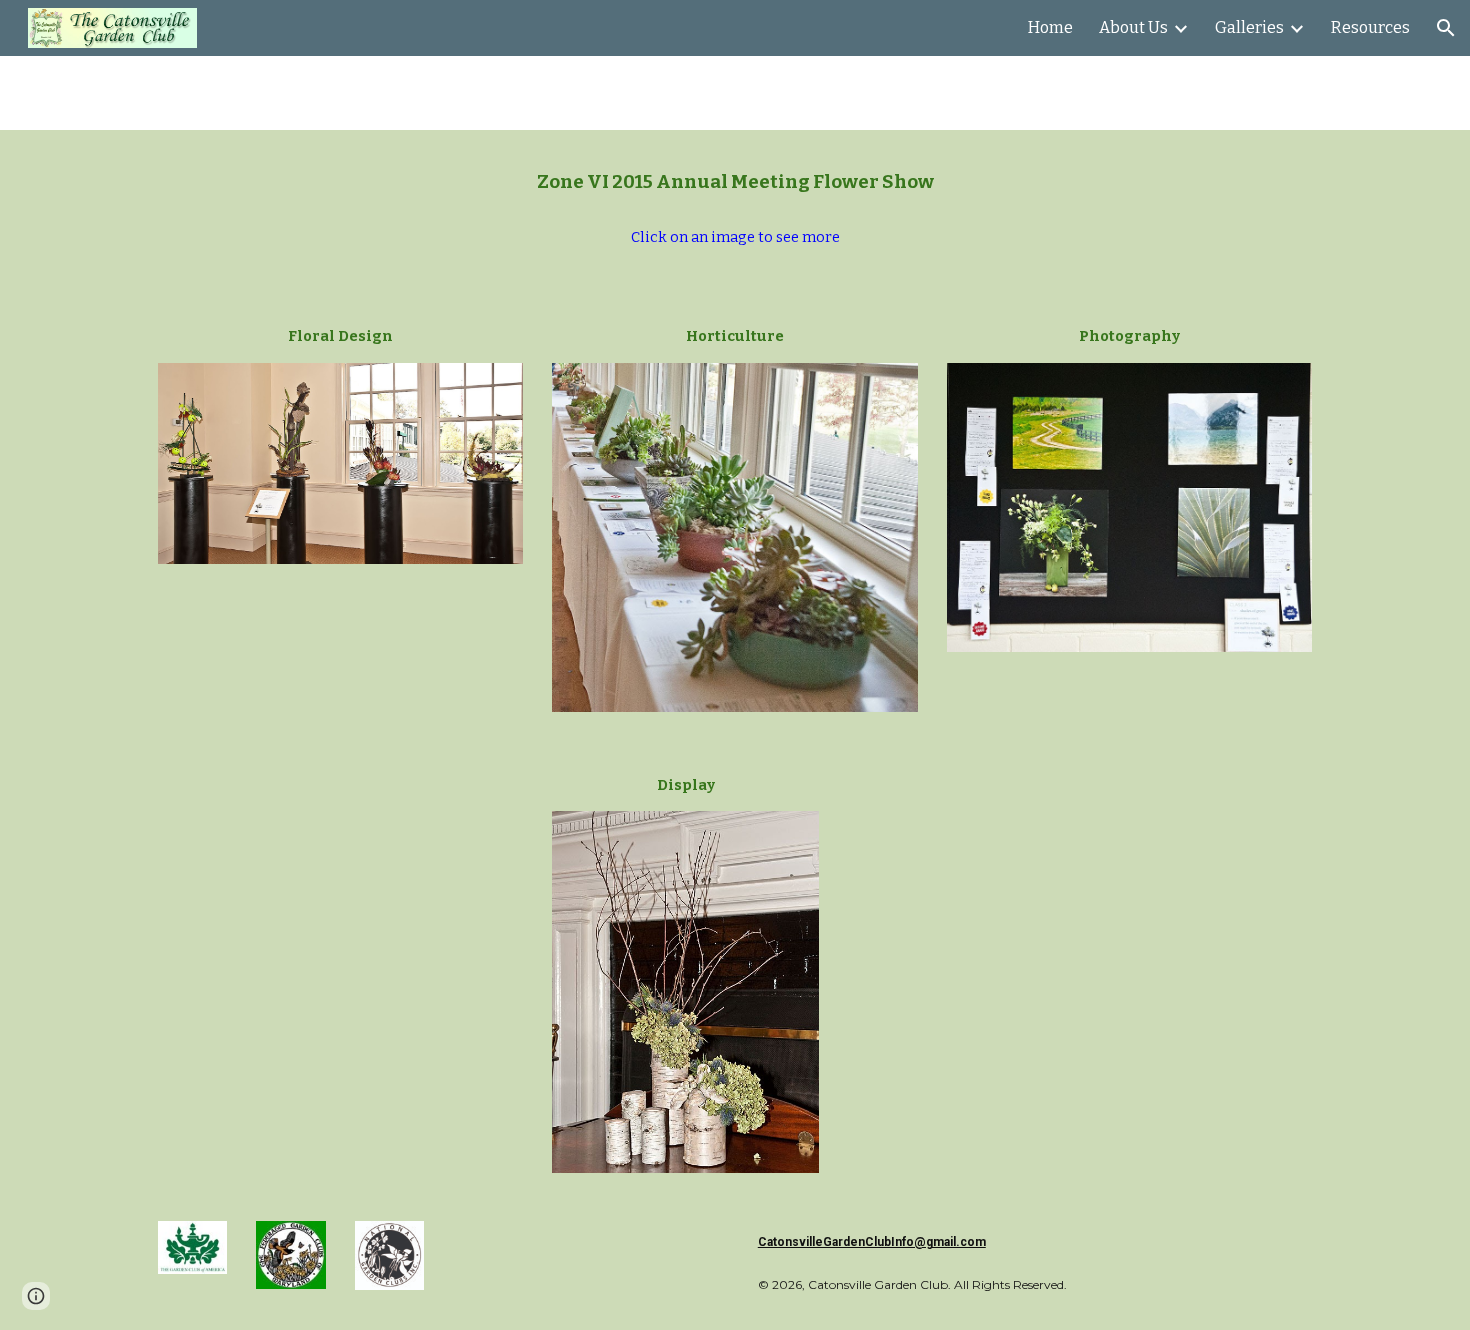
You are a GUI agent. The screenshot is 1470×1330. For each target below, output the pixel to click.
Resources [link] (1370, 27)
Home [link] (1050, 27)
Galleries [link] (1249, 27)
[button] (1446, 28)
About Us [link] (1133, 27)
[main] (735, 183)
